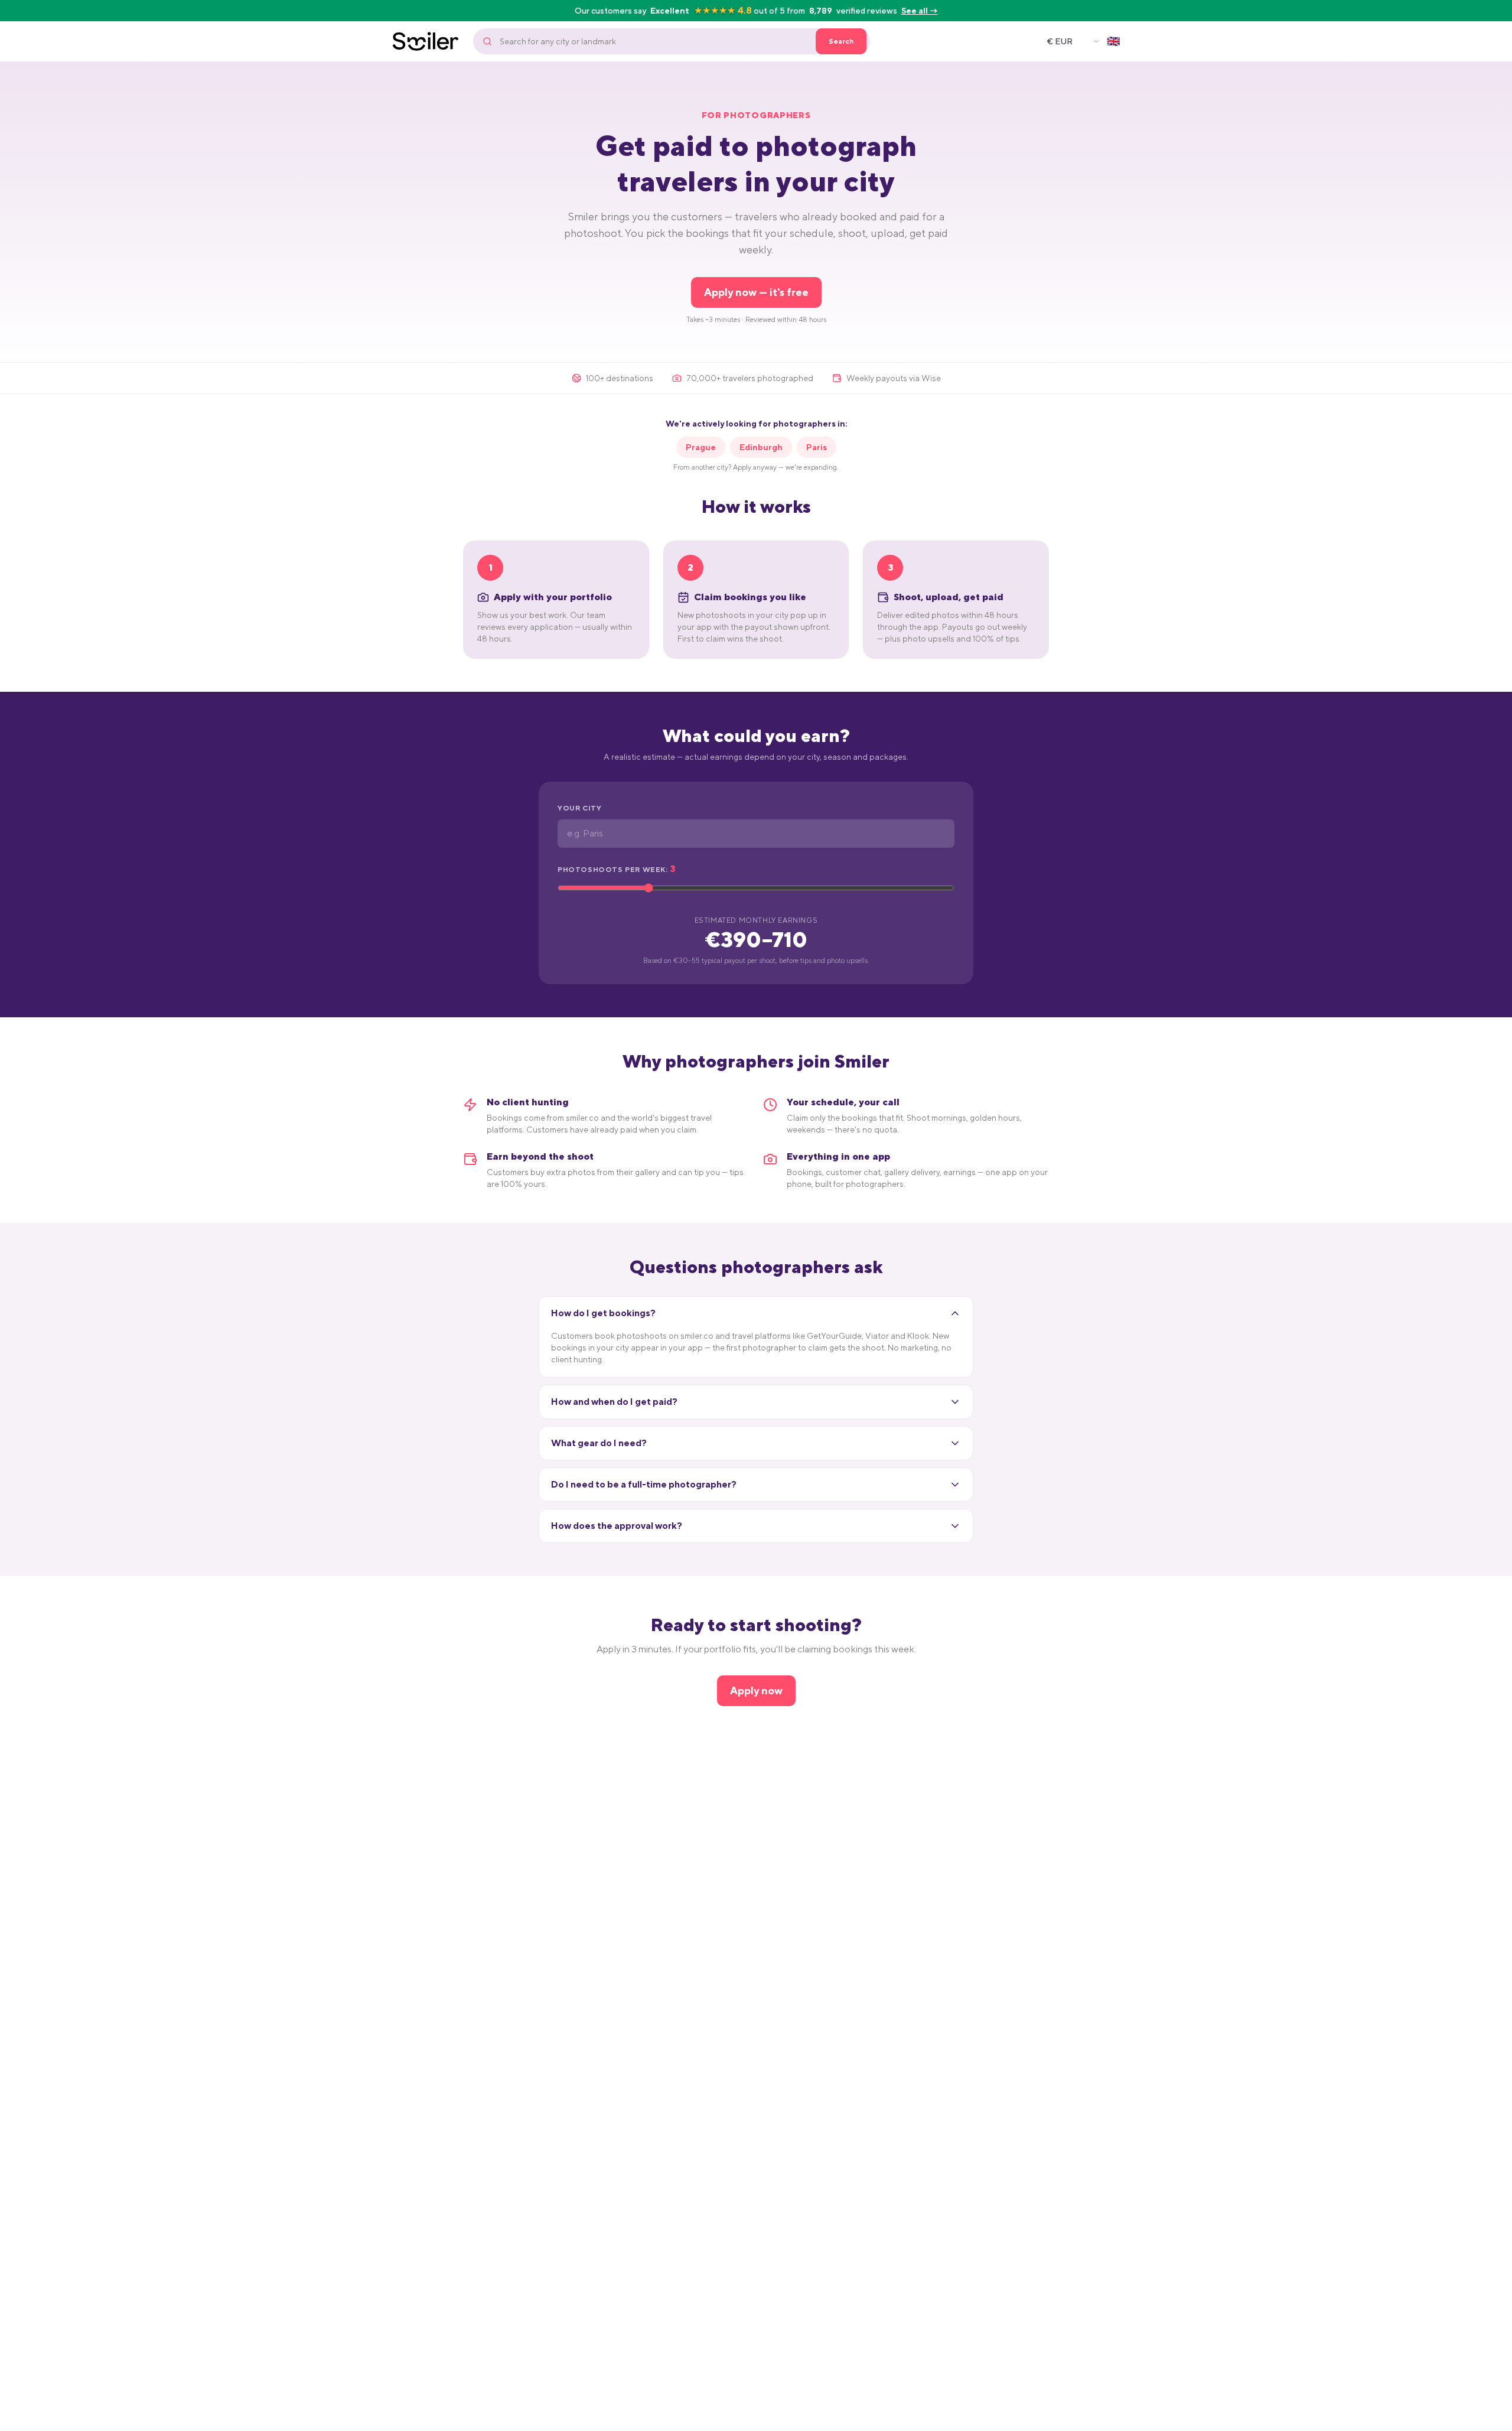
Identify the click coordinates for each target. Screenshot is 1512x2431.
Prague (701, 447)
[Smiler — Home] (426, 41)
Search (841, 41)
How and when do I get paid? (614, 1402)
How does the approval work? (617, 1526)
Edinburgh (761, 447)
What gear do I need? (599, 1443)
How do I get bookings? (603, 1313)
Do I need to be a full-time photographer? (644, 1484)
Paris (817, 447)
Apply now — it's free (756, 292)
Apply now (756, 1690)
